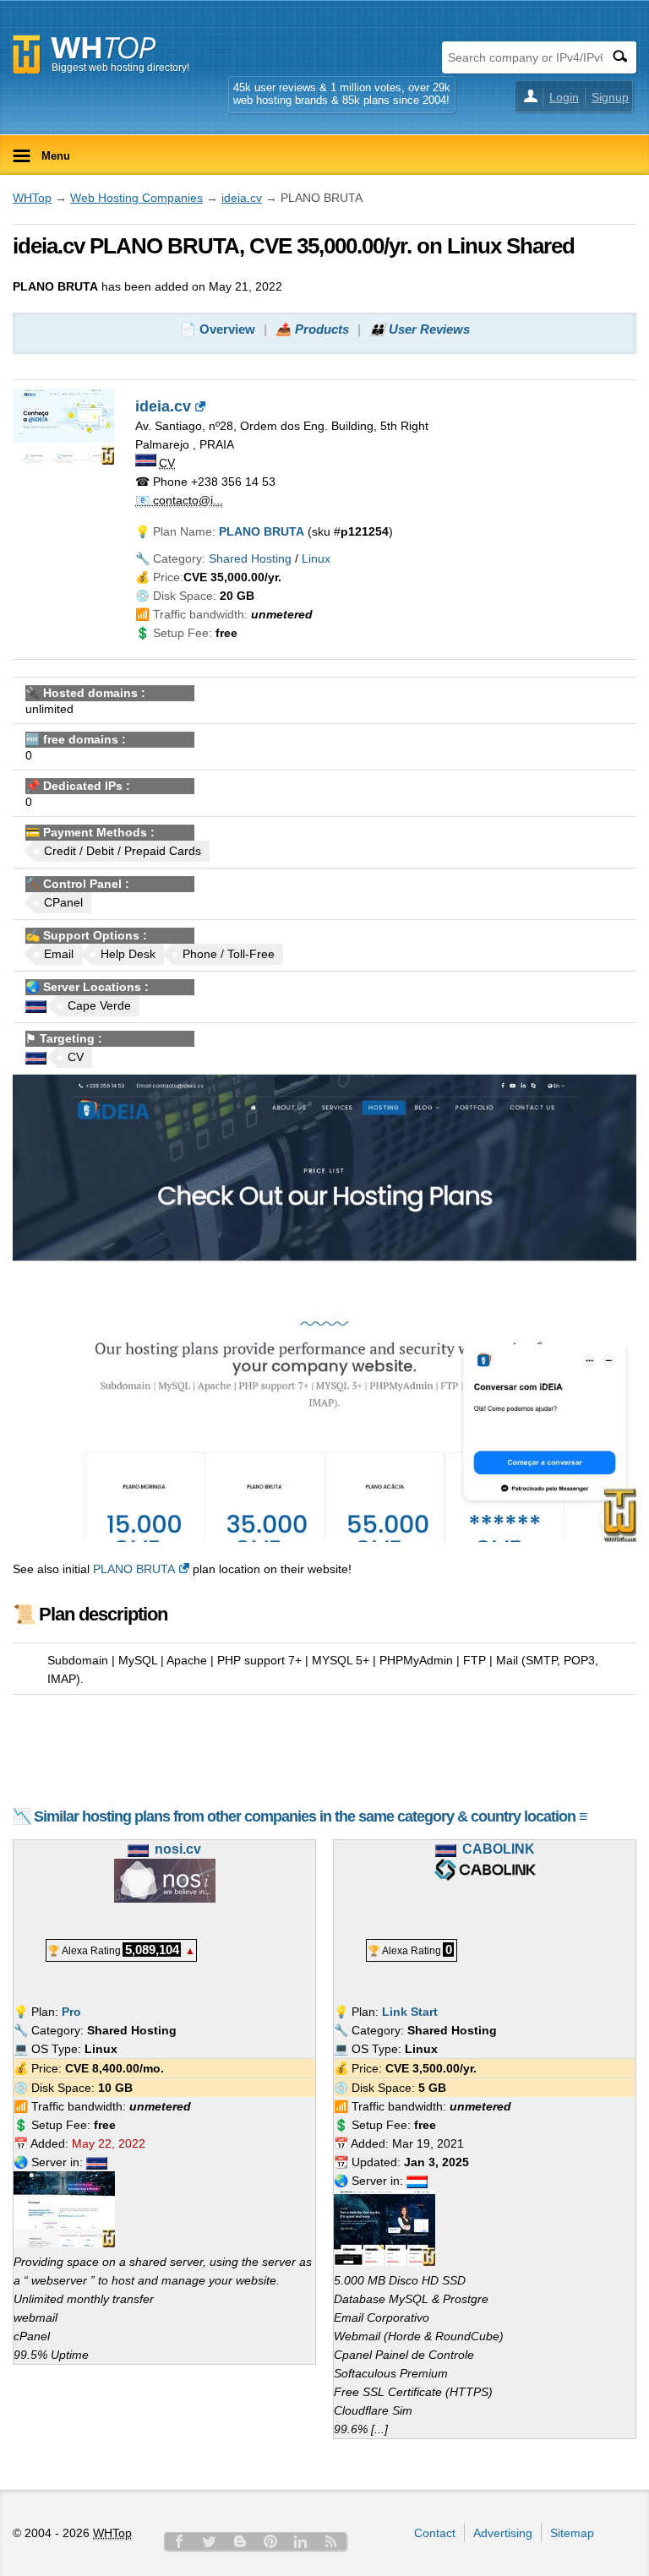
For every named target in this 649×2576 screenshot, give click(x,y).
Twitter (210, 2541)
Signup (610, 97)
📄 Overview (218, 329)
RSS (331, 2541)
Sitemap (572, 2533)
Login (564, 97)
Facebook (179, 2541)
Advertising (503, 2533)
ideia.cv (242, 198)
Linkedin (301, 2541)
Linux (316, 558)
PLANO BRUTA (134, 1569)
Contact (435, 2533)
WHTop (32, 198)
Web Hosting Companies (136, 198)
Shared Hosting (250, 558)
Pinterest (270, 2541)
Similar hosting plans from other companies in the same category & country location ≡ (311, 1816)
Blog (240, 2541)
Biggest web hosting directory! (120, 68)
